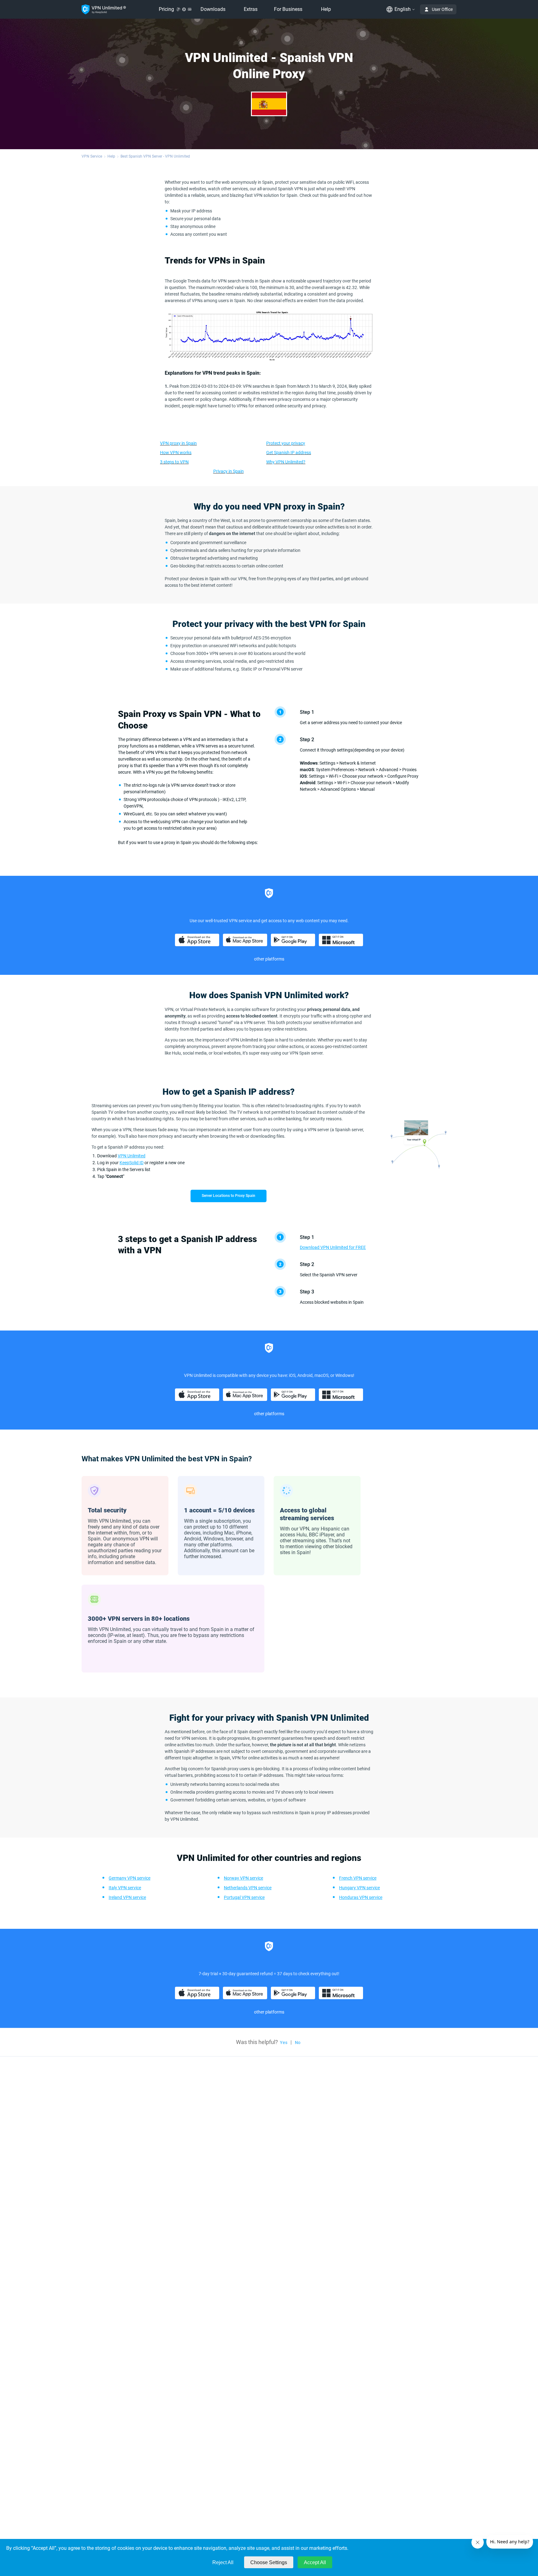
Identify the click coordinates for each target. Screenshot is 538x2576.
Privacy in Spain (229, 471)
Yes (284, 2042)
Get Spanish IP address (289, 453)
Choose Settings (269, 2562)
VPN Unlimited (132, 1156)
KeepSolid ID (132, 1163)
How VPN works (176, 453)
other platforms (269, 959)
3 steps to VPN (174, 462)
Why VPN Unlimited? (286, 462)
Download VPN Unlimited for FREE (333, 1247)
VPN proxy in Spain (178, 443)
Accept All (315, 2562)
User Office (442, 9)
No (298, 2042)
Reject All (223, 2562)
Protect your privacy (286, 443)
